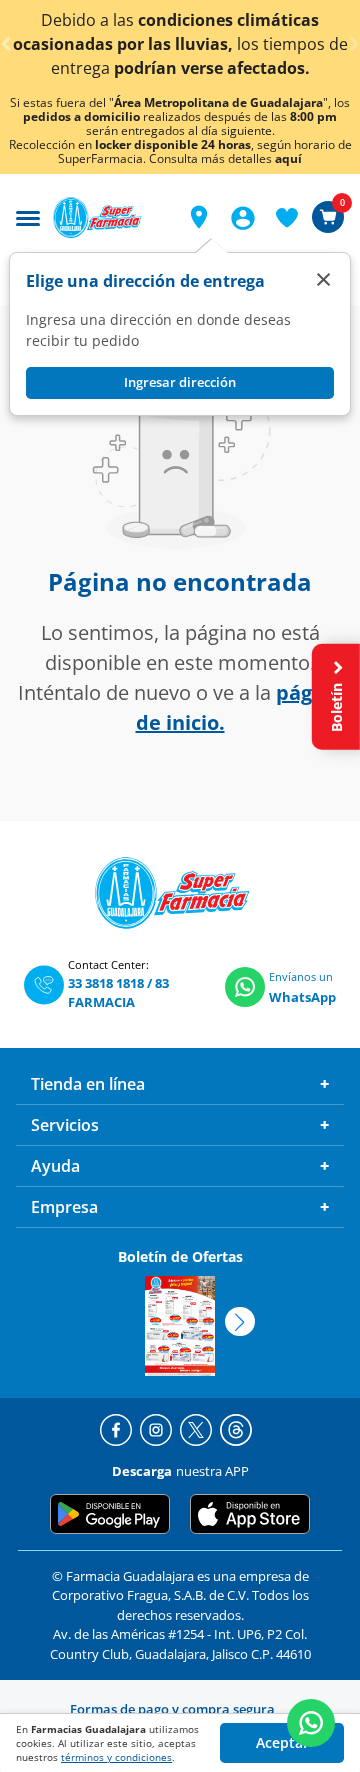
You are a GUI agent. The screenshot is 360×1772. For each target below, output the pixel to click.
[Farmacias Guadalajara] (109, 217)
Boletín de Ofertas (180, 1256)
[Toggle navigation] (28, 216)
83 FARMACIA (118, 993)
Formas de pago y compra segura (172, 1709)
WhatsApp (302, 997)
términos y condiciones (116, 1757)
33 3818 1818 (106, 983)
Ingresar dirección (180, 382)
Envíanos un (301, 976)
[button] (199, 217)
